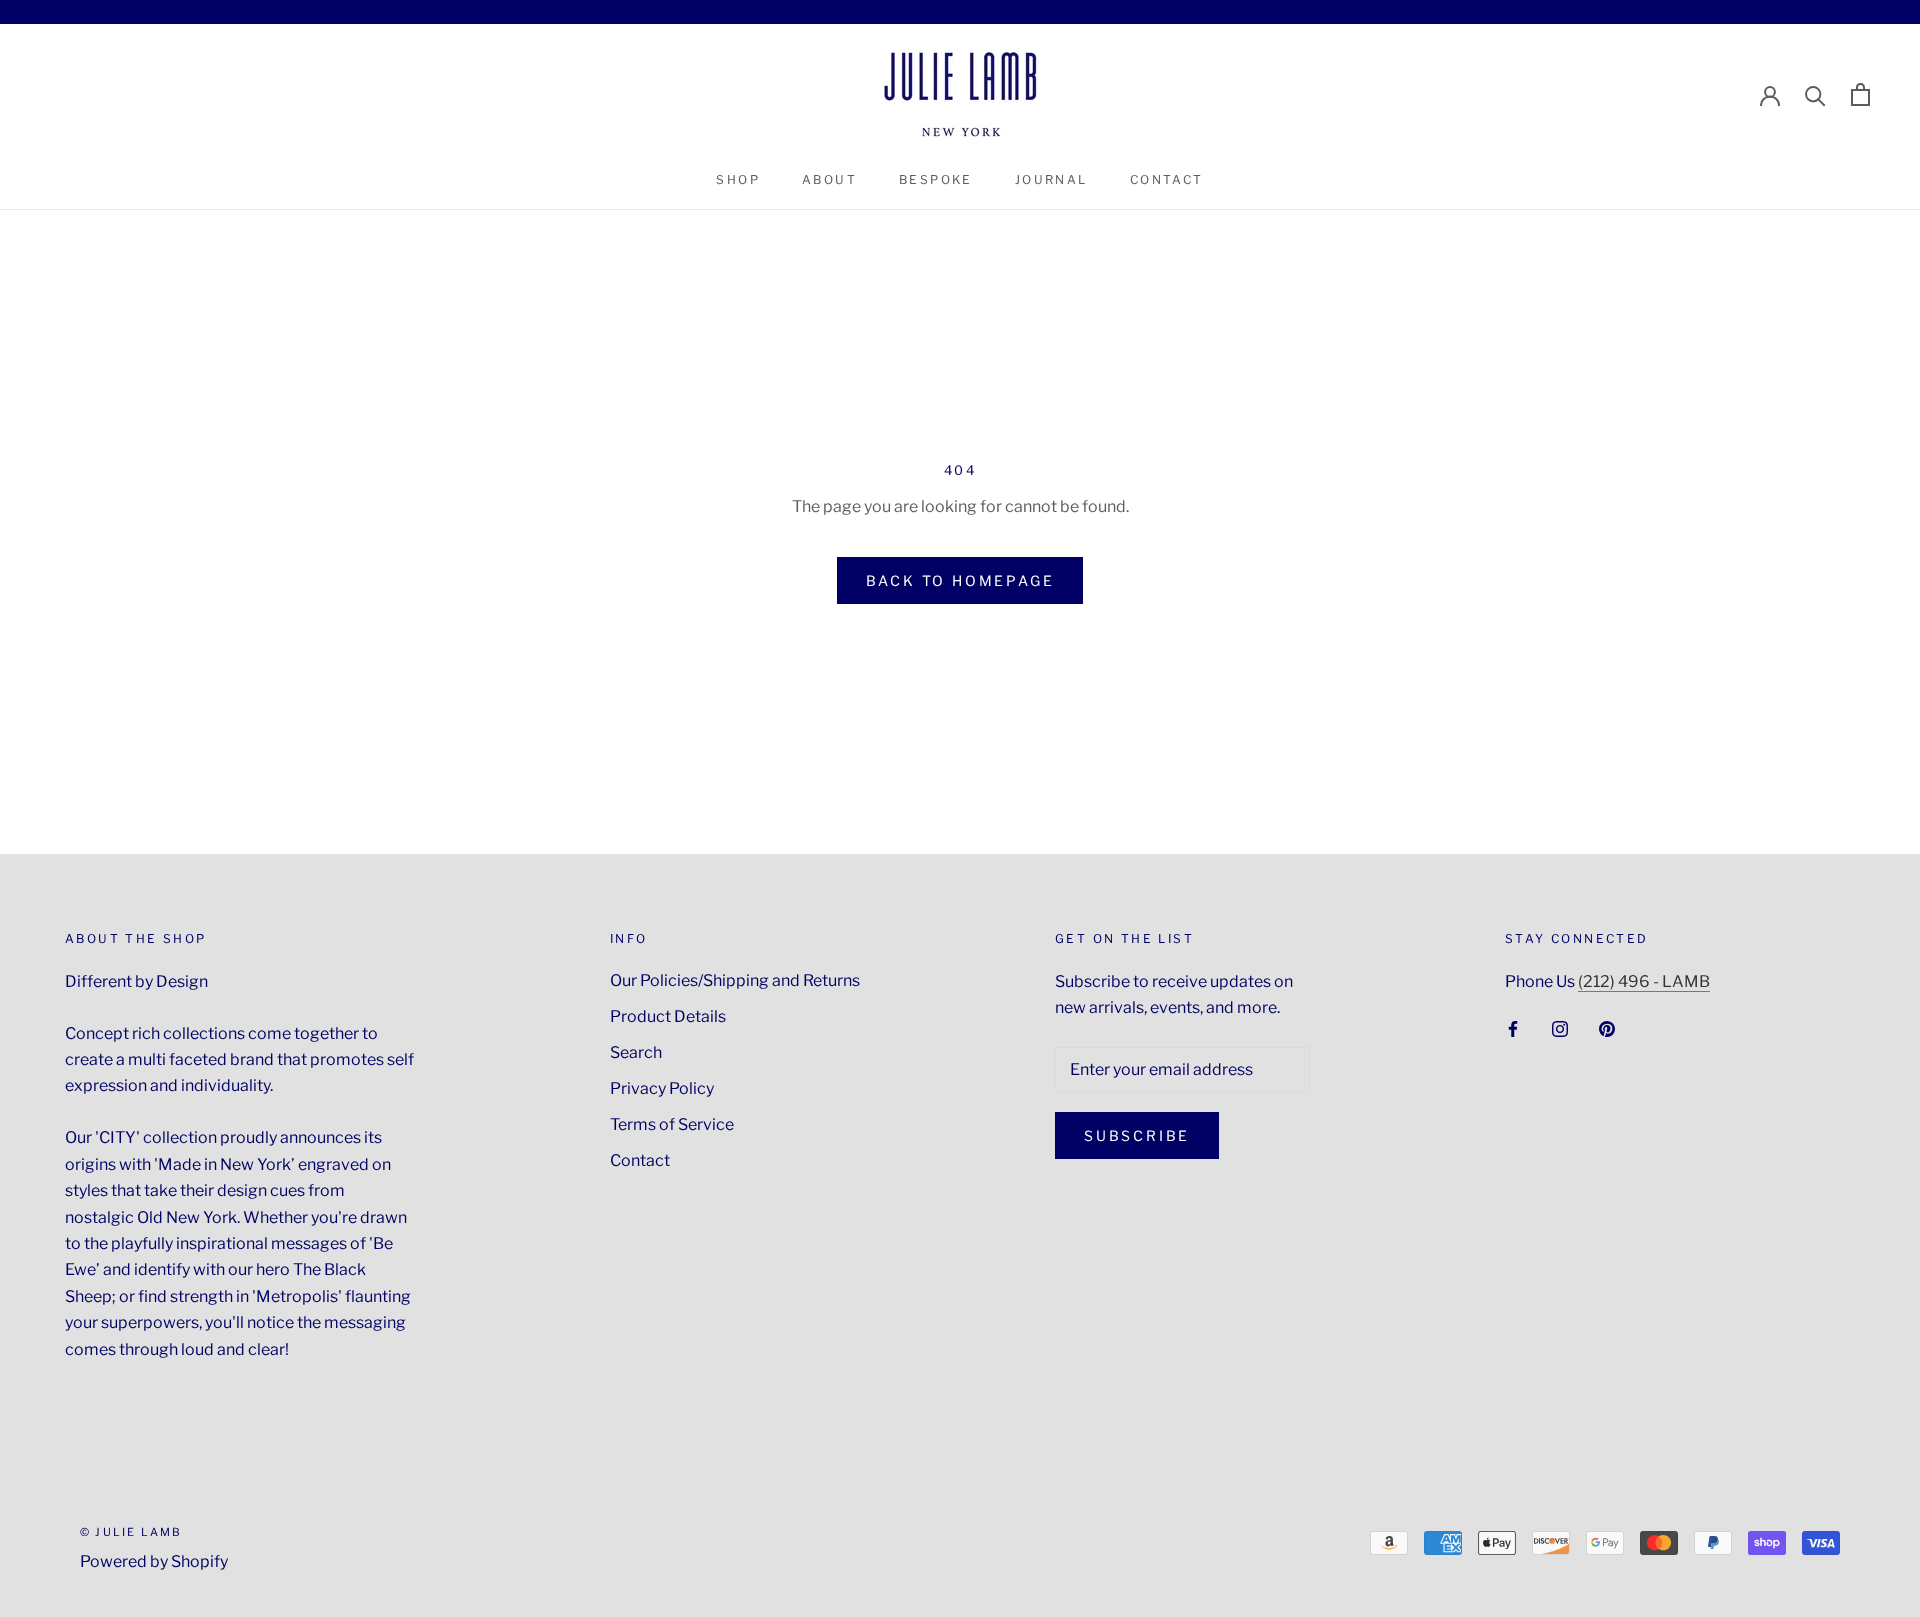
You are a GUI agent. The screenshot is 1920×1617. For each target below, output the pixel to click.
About (829, 179)
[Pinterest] (1607, 1028)
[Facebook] (1513, 1028)
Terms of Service (672, 1124)
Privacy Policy (662, 1088)
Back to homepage (960, 580)
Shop (738, 179)
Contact (1167, 179)
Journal (1051, 179)
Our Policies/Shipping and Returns (735, 980)
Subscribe (1137, 1135)
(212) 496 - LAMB (1644, 981)
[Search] (1815, 94)
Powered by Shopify (154, 1561)
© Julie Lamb (131, 1532)
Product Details (668, 1016)
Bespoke (936, 179)
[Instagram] (1560, 1028)
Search (636, 1052)
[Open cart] (1860, 94)
